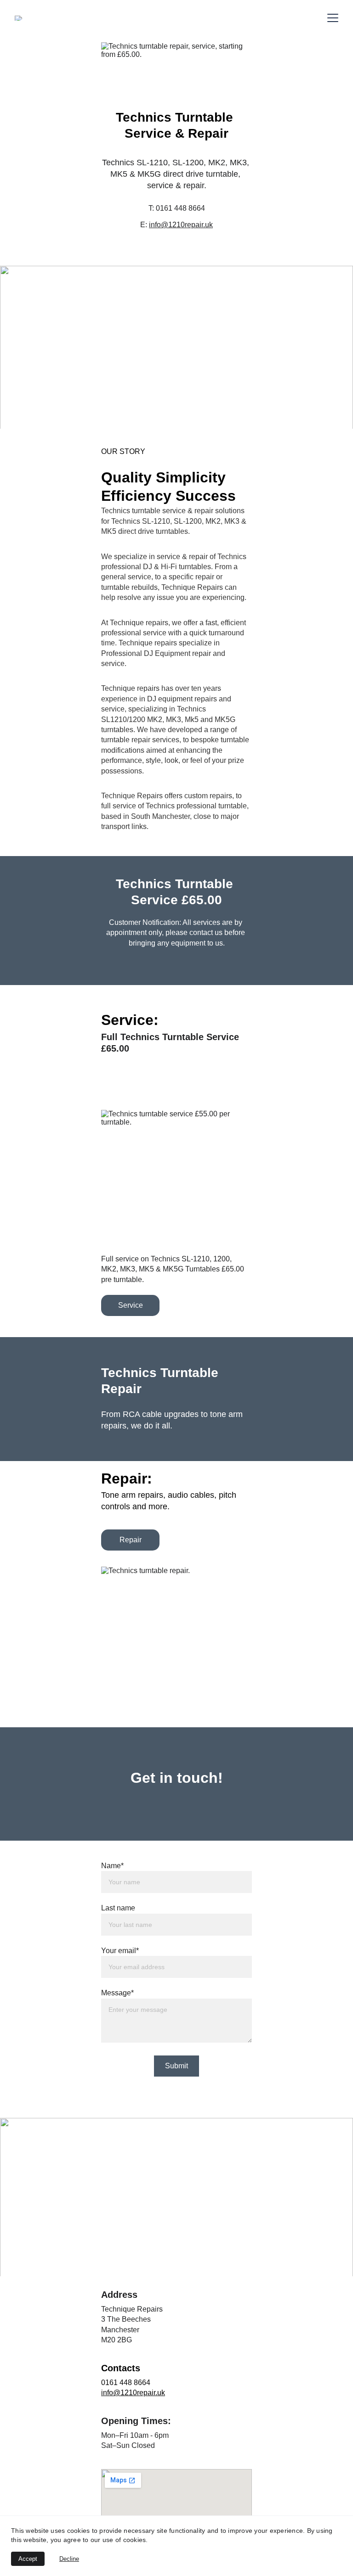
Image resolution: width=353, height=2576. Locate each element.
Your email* (120, 1951)
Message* (117, 1993)
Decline (69, 2559)
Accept (28, 2559)
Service (131, 1305)
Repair (131, 1540)
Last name (118, 1908)
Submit (176, 2066)
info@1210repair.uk (181, 225)
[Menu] (333, 18)
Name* (112, 1866)
